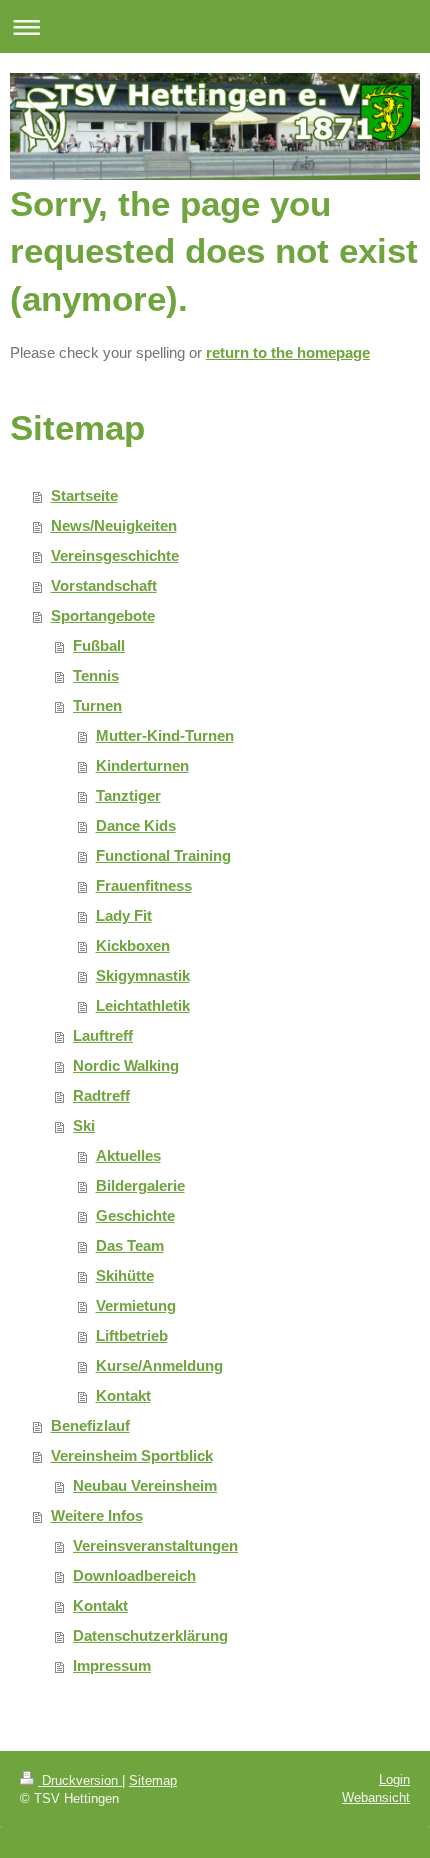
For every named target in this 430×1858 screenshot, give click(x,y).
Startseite (84, 495)
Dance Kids (136, 825)
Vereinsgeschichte (115, 555)
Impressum (112, 1665)
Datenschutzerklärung (150, 1635)
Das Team (130, 1245)
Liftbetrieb (132, 1335)
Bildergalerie (140, 1185)
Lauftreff (103, 1035)
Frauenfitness (144, 885)
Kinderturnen (142, 765)
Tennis (96, 675)
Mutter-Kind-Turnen (165, 735)
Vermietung (136, 1305)
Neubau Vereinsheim (145, 1485)
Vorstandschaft (104, 585)
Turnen (97, 705)
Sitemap (153, 1780)
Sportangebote (103, 615)
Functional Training (163, 855)
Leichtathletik (143, 1005)
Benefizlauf (90, 1425)
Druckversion (80, 1780)
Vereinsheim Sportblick (132, 1455)
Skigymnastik (143, 975)
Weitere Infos (97, 1515)
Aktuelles (128, 1155)
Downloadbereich (134, 1575)
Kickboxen (133, 945)
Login (394, 1779)
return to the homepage (288, 352)
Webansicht (376, 1797)
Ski (84, 1125)
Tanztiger (128, 795)
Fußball (99, 645)
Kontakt (123, 1395)
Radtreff (101, 1095)
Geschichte (135, 1215)
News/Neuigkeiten (114, 525)
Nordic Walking (126, 1065)
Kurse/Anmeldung (159, 1365)
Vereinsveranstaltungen (155, 1545)
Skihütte (125, 1275)
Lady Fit (124, 915)
